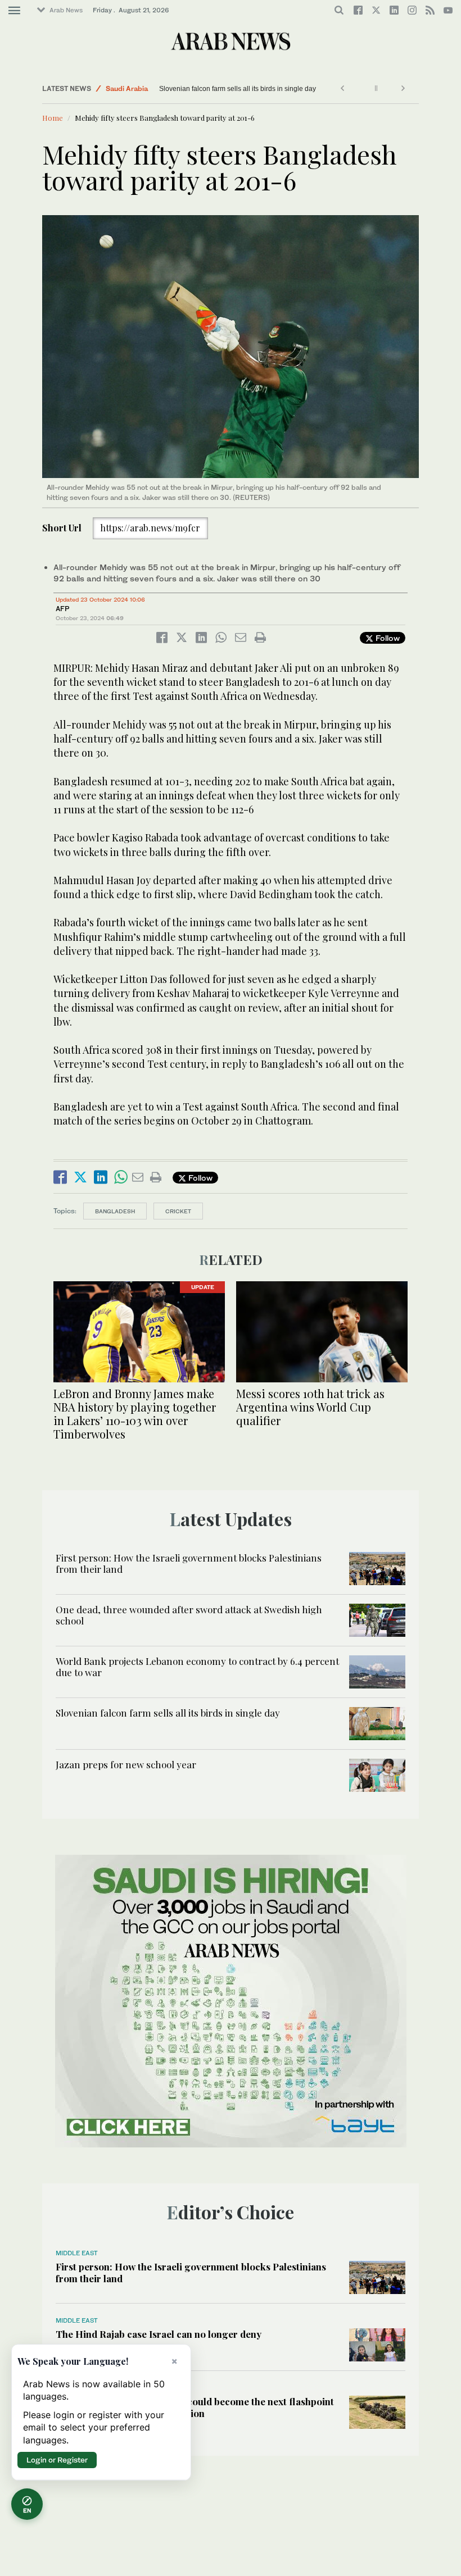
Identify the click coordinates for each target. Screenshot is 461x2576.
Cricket (178, 1211)
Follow (387, 638)
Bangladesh (115, 1211)
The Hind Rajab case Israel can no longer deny (159, 2334)
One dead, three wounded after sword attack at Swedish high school (189, 1615)
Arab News (66, 10)
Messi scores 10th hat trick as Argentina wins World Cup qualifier (310, 1407)
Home (53, 118)
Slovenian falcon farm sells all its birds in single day (238, 89)
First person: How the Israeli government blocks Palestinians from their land (189, 1563)
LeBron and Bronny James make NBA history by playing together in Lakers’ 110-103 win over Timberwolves (135, 1414)
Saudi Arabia (127, 88)
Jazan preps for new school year (126, 1764)
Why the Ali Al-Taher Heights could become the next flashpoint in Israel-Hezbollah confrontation (195, 2407)
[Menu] (14, 11)
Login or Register (57, 2460)
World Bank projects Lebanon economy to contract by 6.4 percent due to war (197, 1667)
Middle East (77, 2253)
